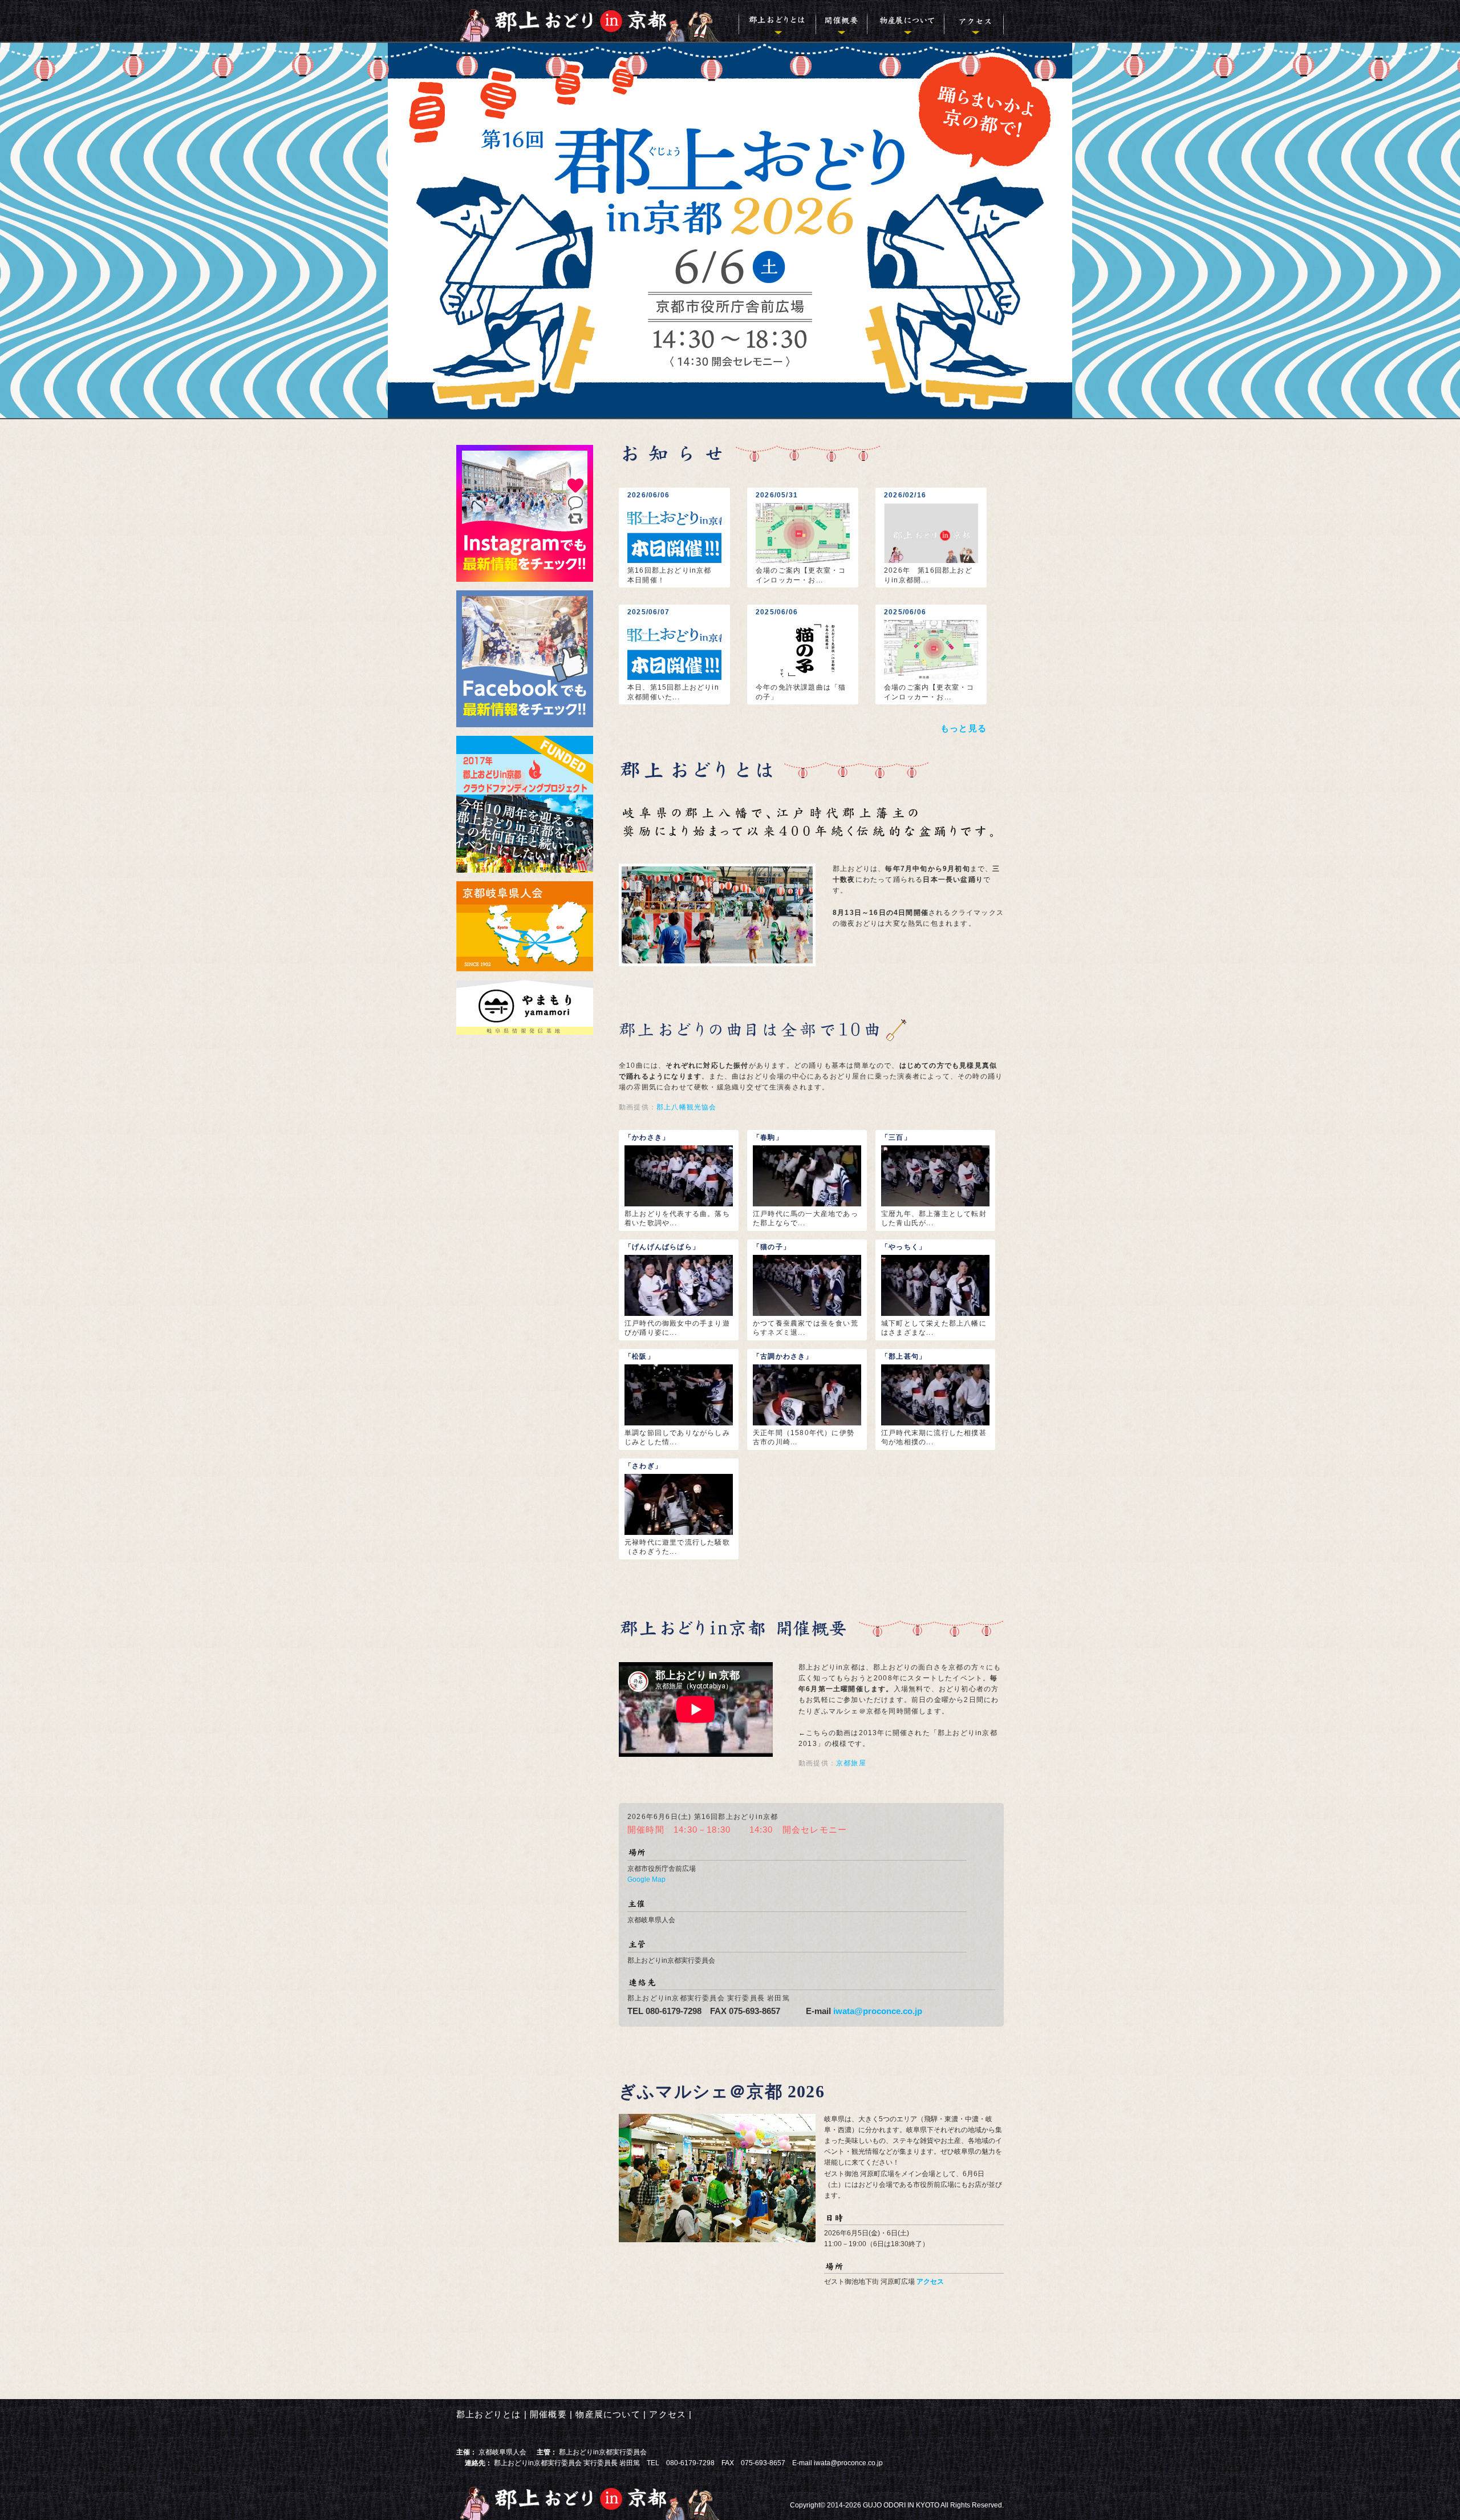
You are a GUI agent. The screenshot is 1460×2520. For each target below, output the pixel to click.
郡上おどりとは (777, 21)
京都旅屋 (851, 1763)
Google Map (646, 1879)
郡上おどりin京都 (597, 21)
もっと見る (964, 728)
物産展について (905, 21)
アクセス (974, 21)
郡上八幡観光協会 (687, 1107)
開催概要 (841, 21)
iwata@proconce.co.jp (878, 2011)
